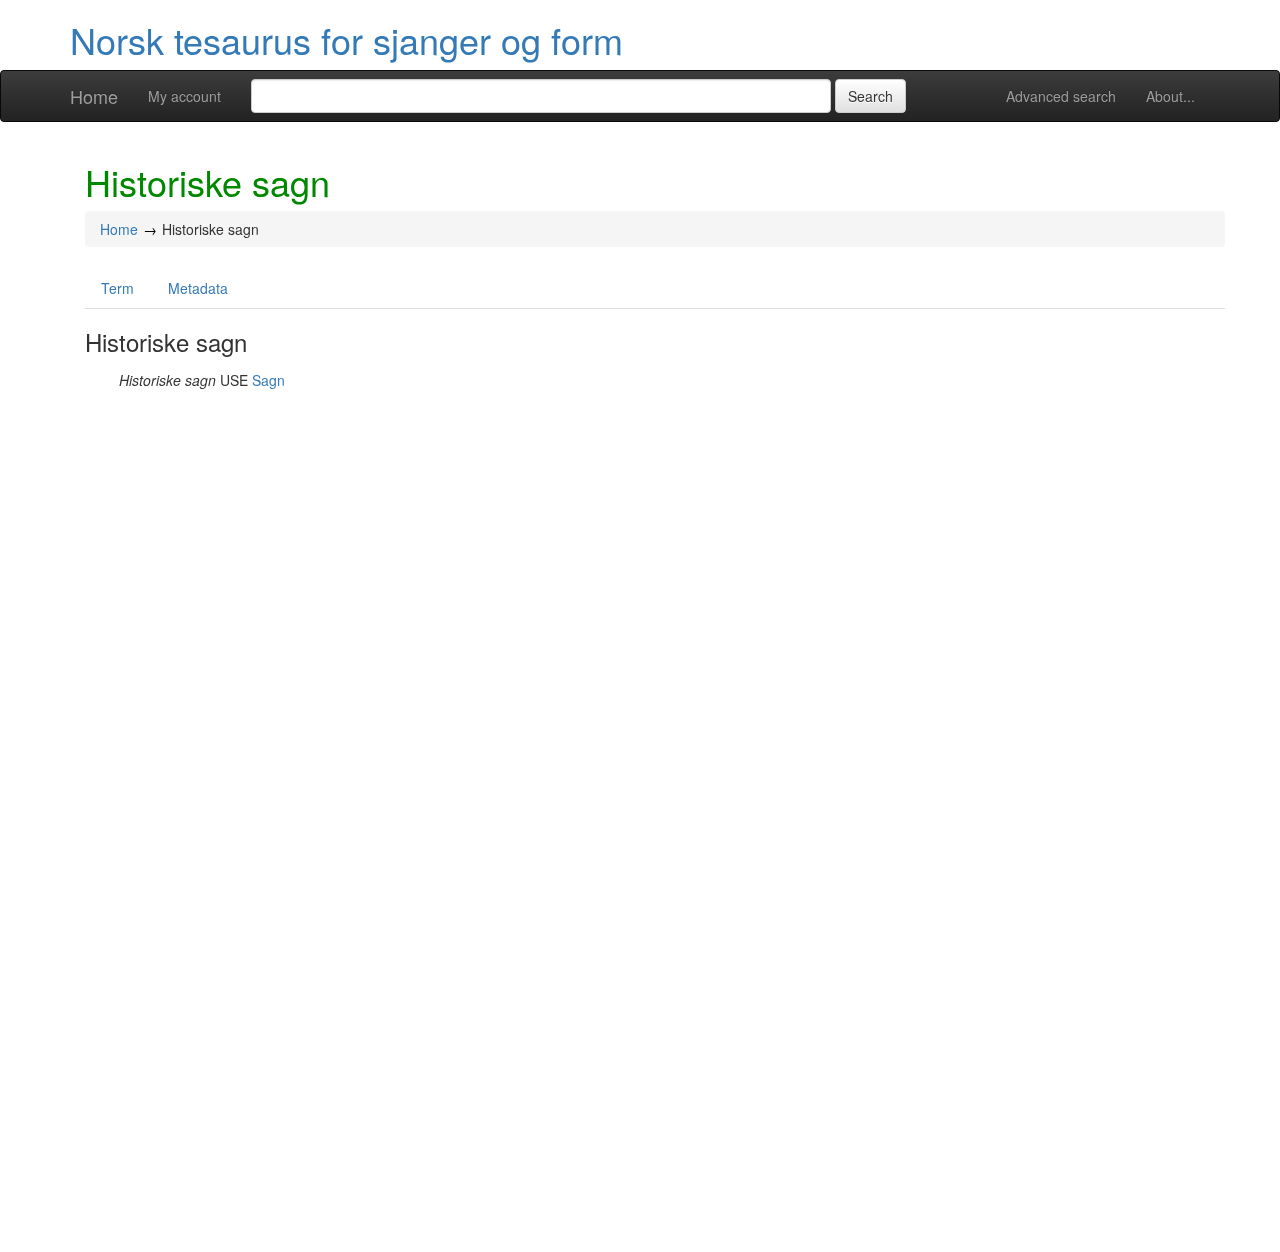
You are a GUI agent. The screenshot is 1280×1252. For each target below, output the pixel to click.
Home (94, 96)
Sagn (268, 380)
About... (1170, 96)
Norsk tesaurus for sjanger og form (346, 39)
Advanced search (1061, 96)
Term (117, 288)
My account (184, 96)
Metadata (198, 288)
